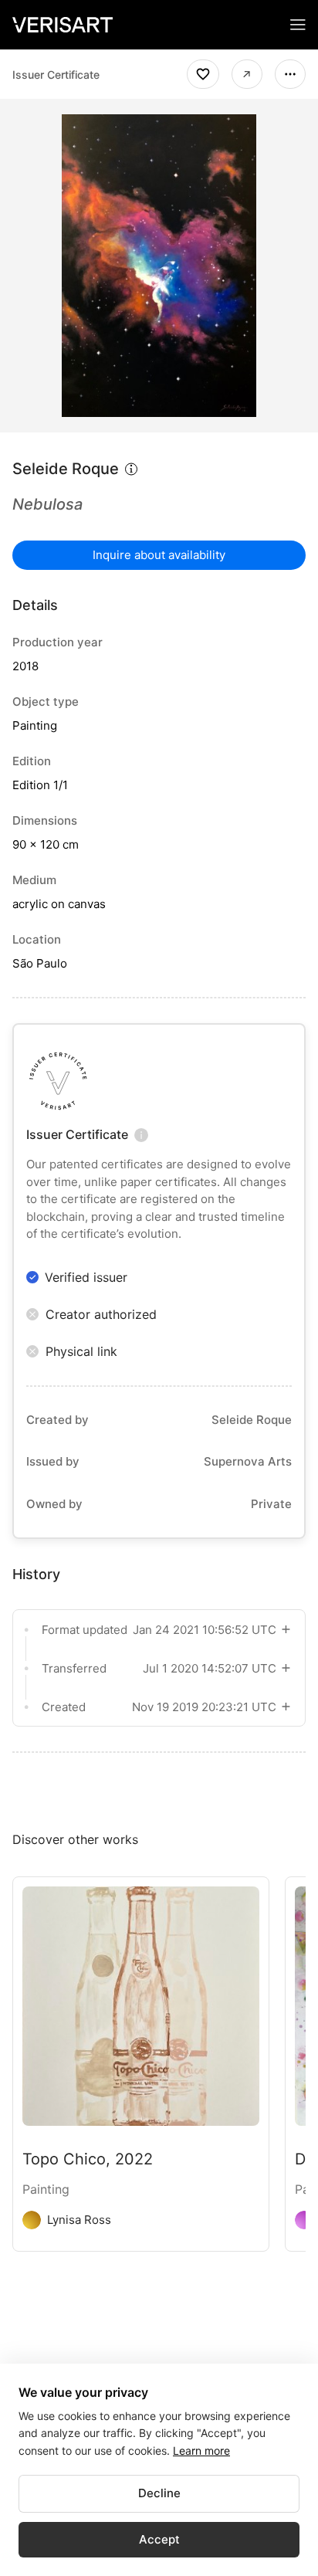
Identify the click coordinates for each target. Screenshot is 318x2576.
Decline (159, 2493)
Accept (159, 2539)
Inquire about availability (159, 555)
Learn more (201, 2451)
